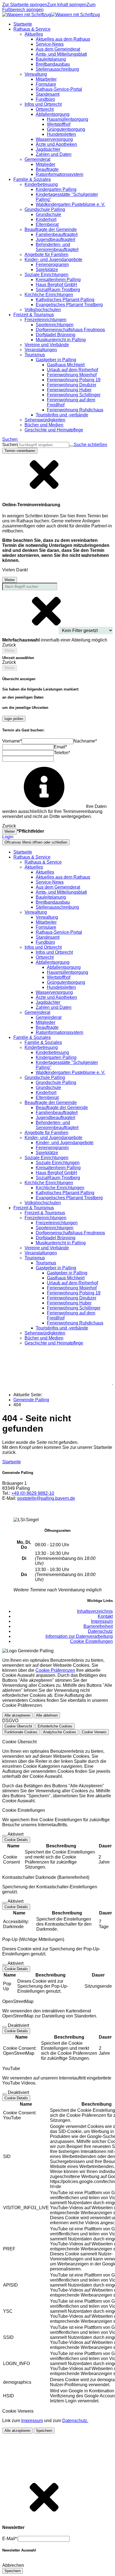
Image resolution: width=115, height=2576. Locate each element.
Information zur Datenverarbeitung (79, 1636)
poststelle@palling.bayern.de (46, 1498)
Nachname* (85, 741)
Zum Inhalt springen (67, 5)
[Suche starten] (71, 446)
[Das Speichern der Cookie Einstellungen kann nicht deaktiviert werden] (4, 1836)
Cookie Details (16, 1840)
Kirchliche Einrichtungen (60, 1188)
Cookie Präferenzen (55, 1670)
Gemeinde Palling (31, 1400)
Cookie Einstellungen (91, 1641)
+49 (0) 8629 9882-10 (33, 1493)
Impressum (102, 1621)
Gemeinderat (49, 1017)
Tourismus (46, 1263)
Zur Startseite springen (25, 5)
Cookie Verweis (94, 1732)
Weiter (10, 580)
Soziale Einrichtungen (58, 1163)
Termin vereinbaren (20, 451)
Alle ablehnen (47, 1715)
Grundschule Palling (56, 1082)
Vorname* (12, 741)
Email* (60, 747)
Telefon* (62, 753)
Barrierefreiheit (98, 1626)
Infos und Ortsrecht (54, 952)
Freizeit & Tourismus (45, 1213)
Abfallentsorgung (64, 967)
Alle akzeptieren (17, 1715)
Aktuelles (45, 872)
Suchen (10, 445)
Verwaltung (47, 917)
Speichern (44, 2431)
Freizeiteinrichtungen (57, 1223)
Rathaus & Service (43, 862)
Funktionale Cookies (21, 1732)
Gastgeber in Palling (67, 1273)
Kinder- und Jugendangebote (65, 1143)
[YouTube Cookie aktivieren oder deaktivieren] (4, 2094)
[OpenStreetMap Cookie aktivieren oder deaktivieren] (4, 2027)
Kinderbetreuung (52, 1052)
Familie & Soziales (43, 1042)
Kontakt (105, 1616)
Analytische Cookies (60, 1732)
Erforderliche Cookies (55, 1726)
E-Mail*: (10, 2539)
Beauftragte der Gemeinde (62, 1108)
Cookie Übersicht (18, 1726)
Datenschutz (100, 1631)
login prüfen (14, 719)
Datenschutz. (75, 2421)
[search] (43, 445)
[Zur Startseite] (51, 15)
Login (8, 837)
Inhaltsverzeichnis (95, 1611)
